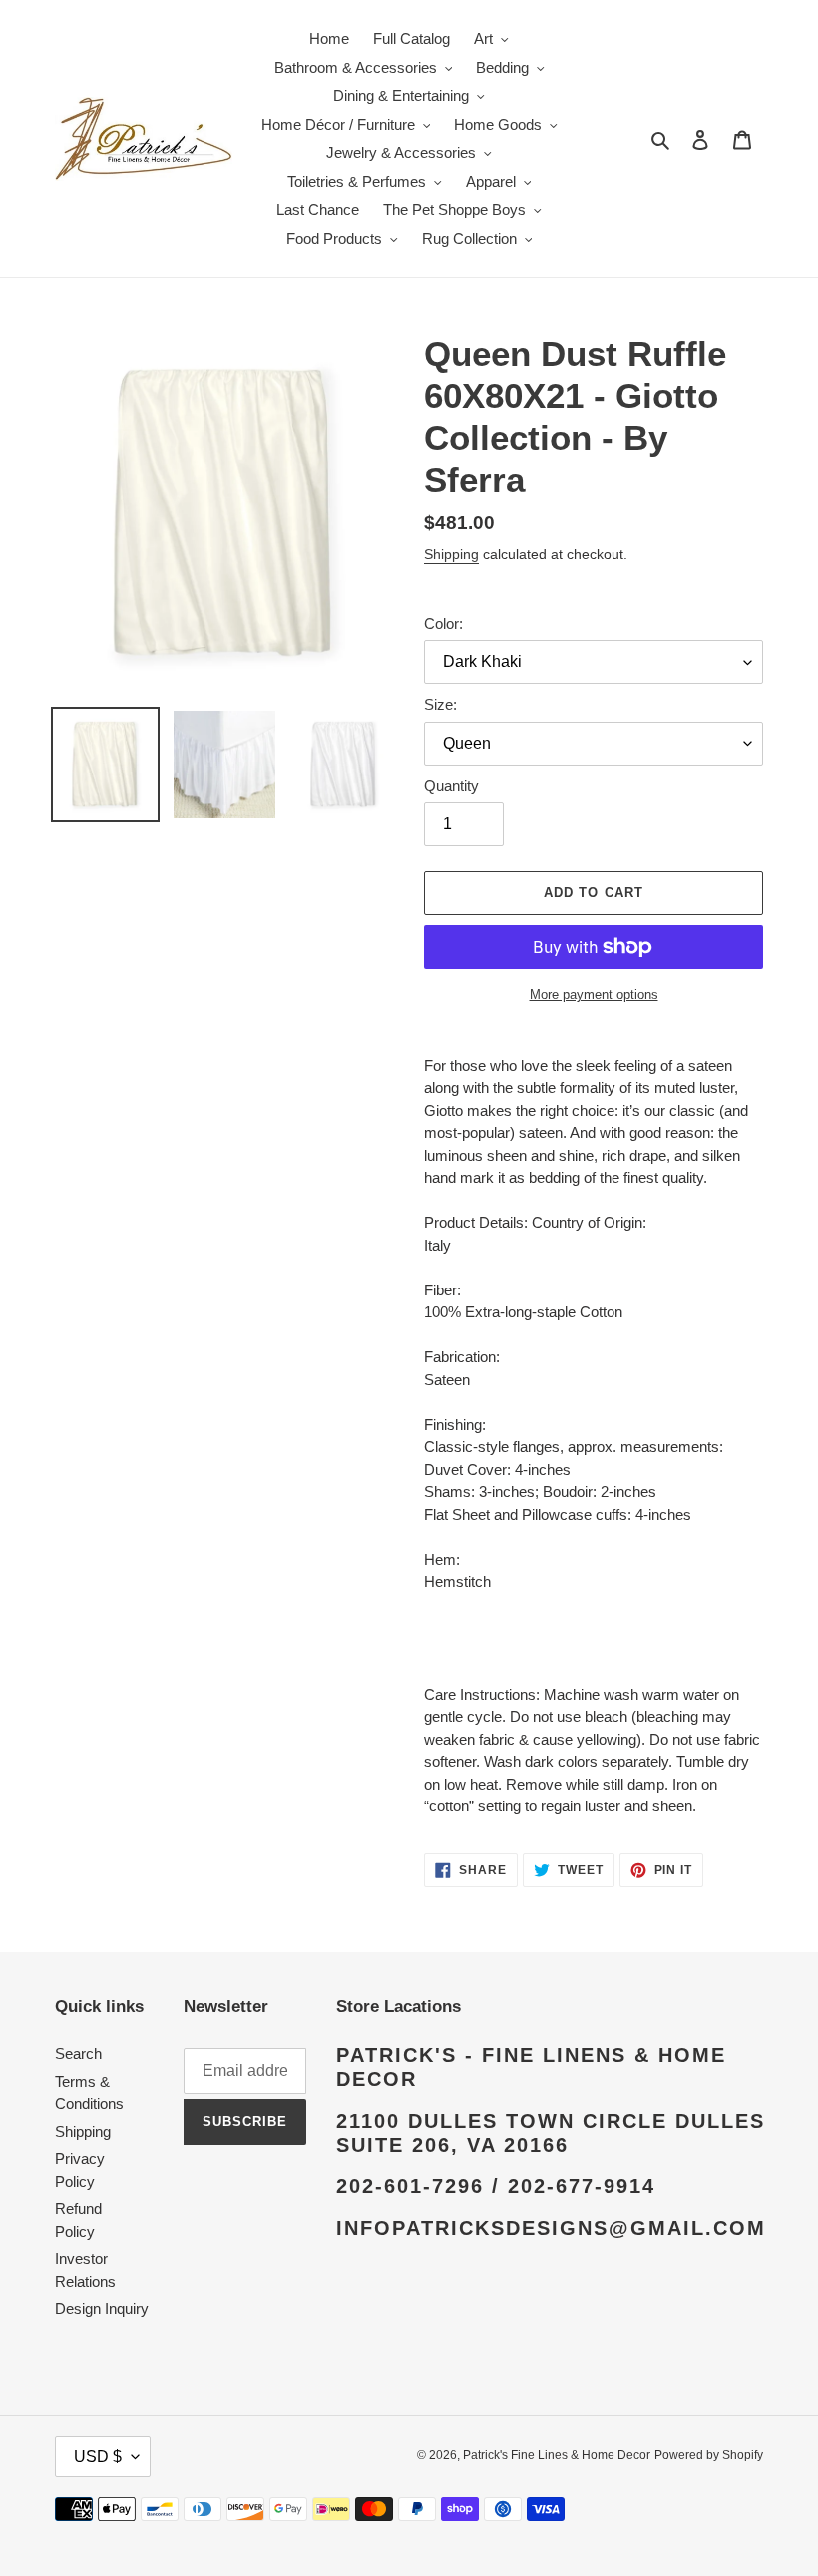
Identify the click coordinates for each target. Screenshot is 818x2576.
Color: (443, 623)
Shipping (451, 554)
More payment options (594, 995)
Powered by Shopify (709, 2455)
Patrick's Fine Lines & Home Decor (557, 2455)
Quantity (451, 786)
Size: (440, 704)
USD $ (98, 2457)
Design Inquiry (102, 2308)
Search (78, 2054)
